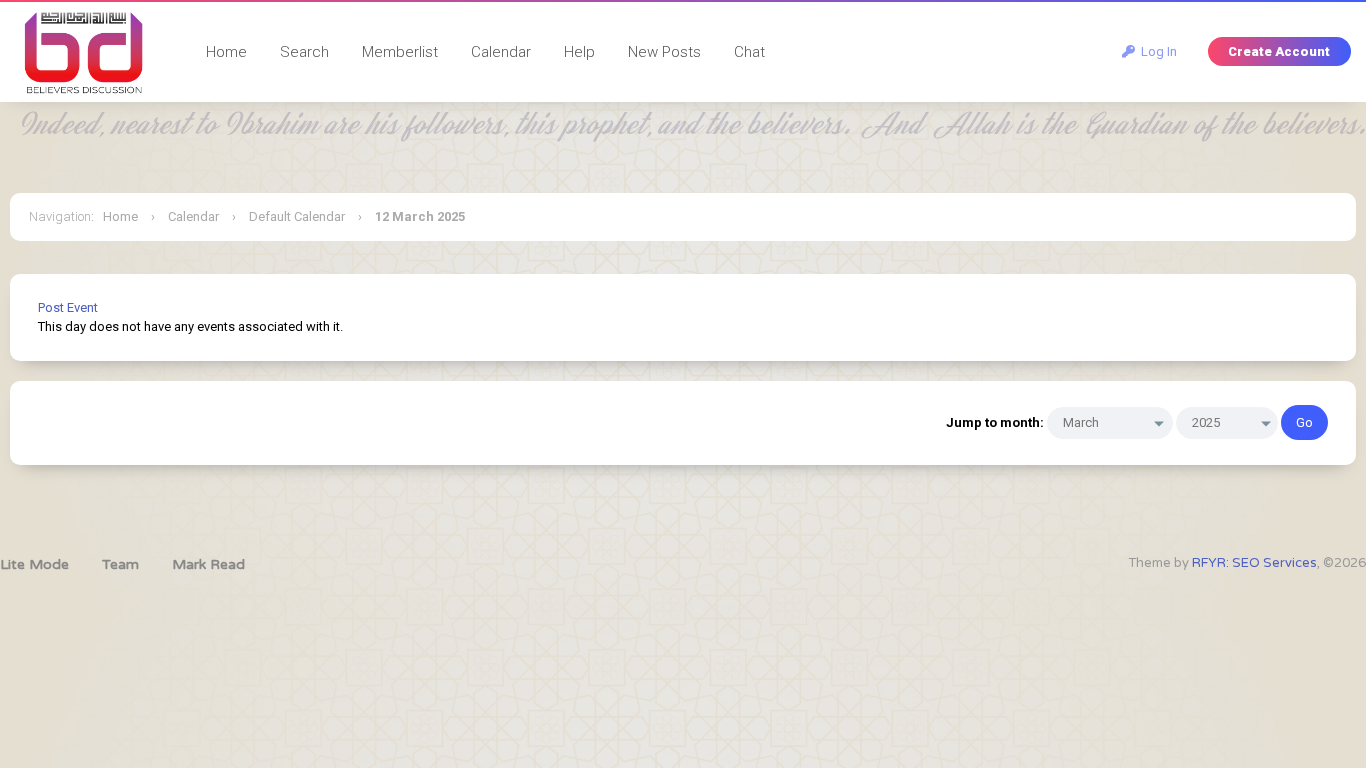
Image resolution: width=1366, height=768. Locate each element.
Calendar (501, 52)
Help (579, 52)
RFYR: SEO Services (1254, 563)
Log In (1156, 51)
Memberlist (400, 52)
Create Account (1279, 51)
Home (226, 52)
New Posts (664, 52)
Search (304, 52)
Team (120, 564)
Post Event (68, 307)
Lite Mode (34, 564)
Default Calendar (297, 216)
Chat (749, 52)
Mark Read (208, 564)
